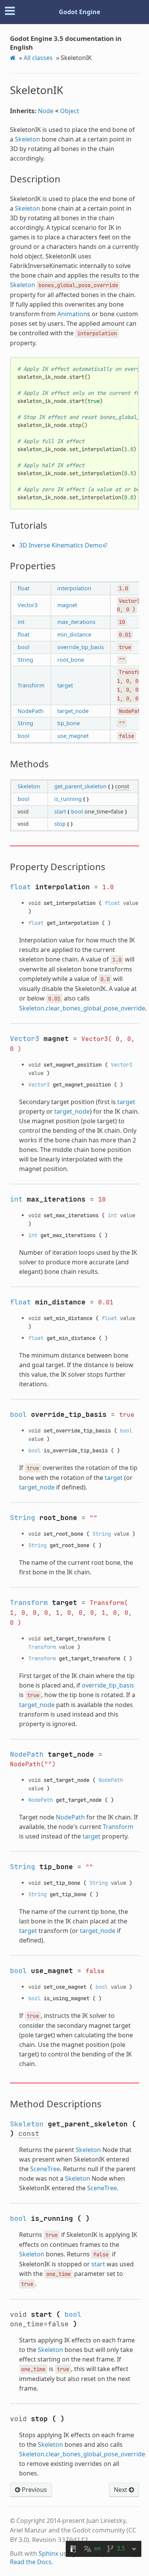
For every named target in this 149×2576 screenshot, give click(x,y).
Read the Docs (31, 2562)
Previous (34, 2490)
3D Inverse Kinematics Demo (61, 545)
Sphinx (48, 2553)
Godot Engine (79, 12)
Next (121, 2490)
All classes (38, 58)
